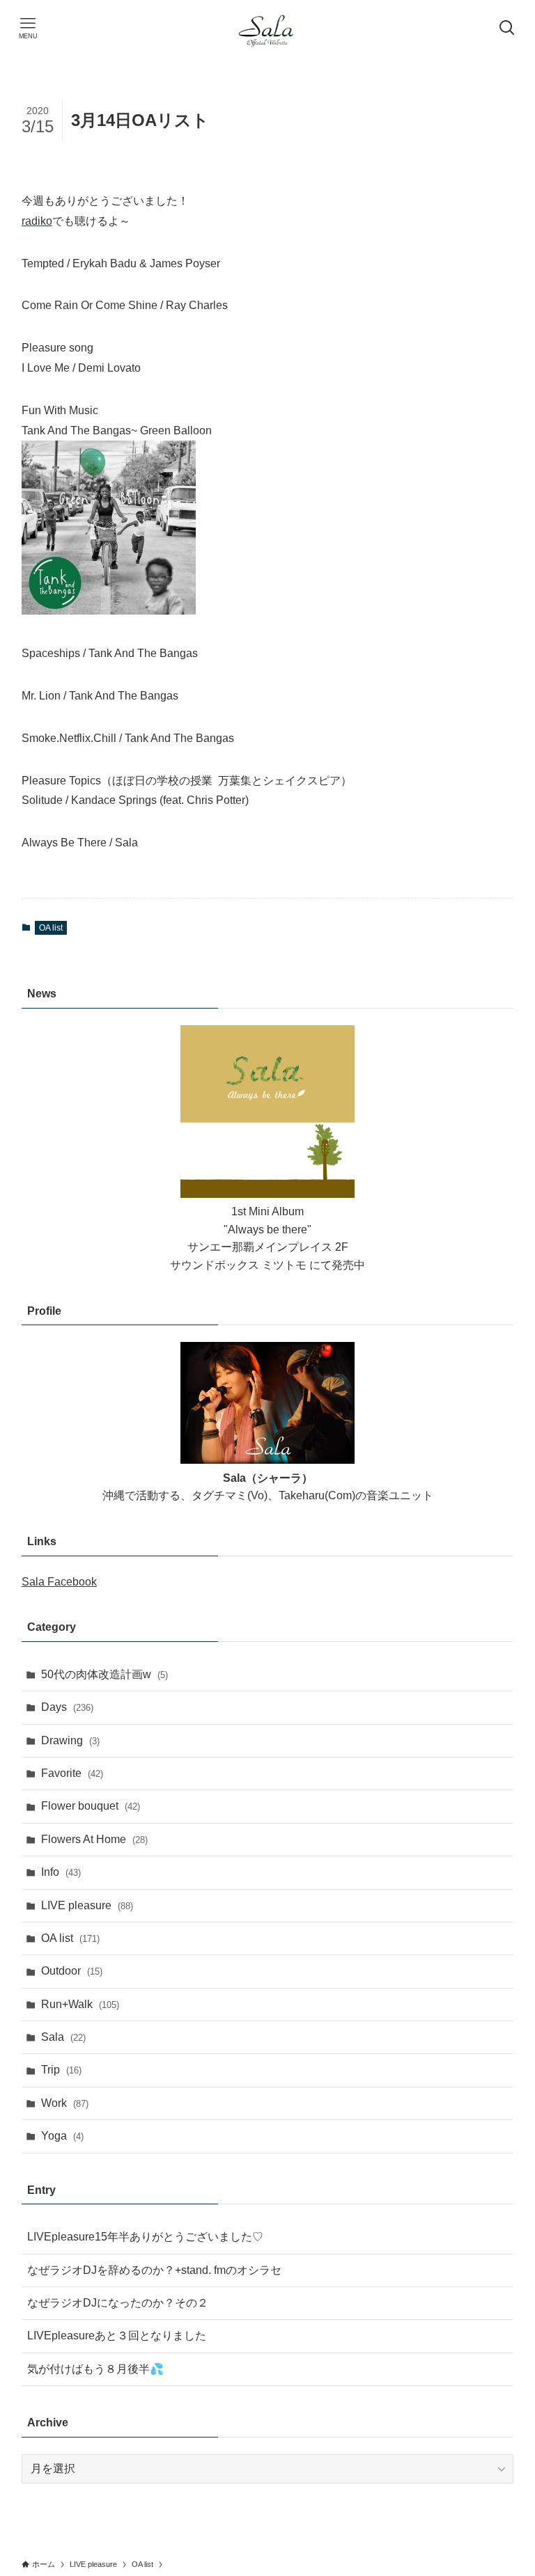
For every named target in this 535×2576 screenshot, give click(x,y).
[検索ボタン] (507, 28)
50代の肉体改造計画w (104, 1674)
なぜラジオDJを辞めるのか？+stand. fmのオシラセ (154, 2270)
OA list (51, 928)
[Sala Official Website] (267, 28)
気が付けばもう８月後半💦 (95, 2369)
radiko (37, 221)
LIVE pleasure (87, 1905)
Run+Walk (80, 2004)
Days (67, 1707)
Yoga (62, 2136)
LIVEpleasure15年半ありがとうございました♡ (145, 2237)
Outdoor (72, 1971)
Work (65, 2103)
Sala (63, 2037)
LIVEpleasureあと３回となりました (117, 2336)
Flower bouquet (91, 1806)
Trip (61, 2070)
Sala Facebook (59, 1582)
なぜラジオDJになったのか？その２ (118, 2303)
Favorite (72, 1773)
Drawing (70, 1740)
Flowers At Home (94, 1839)
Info (61, 1872)
